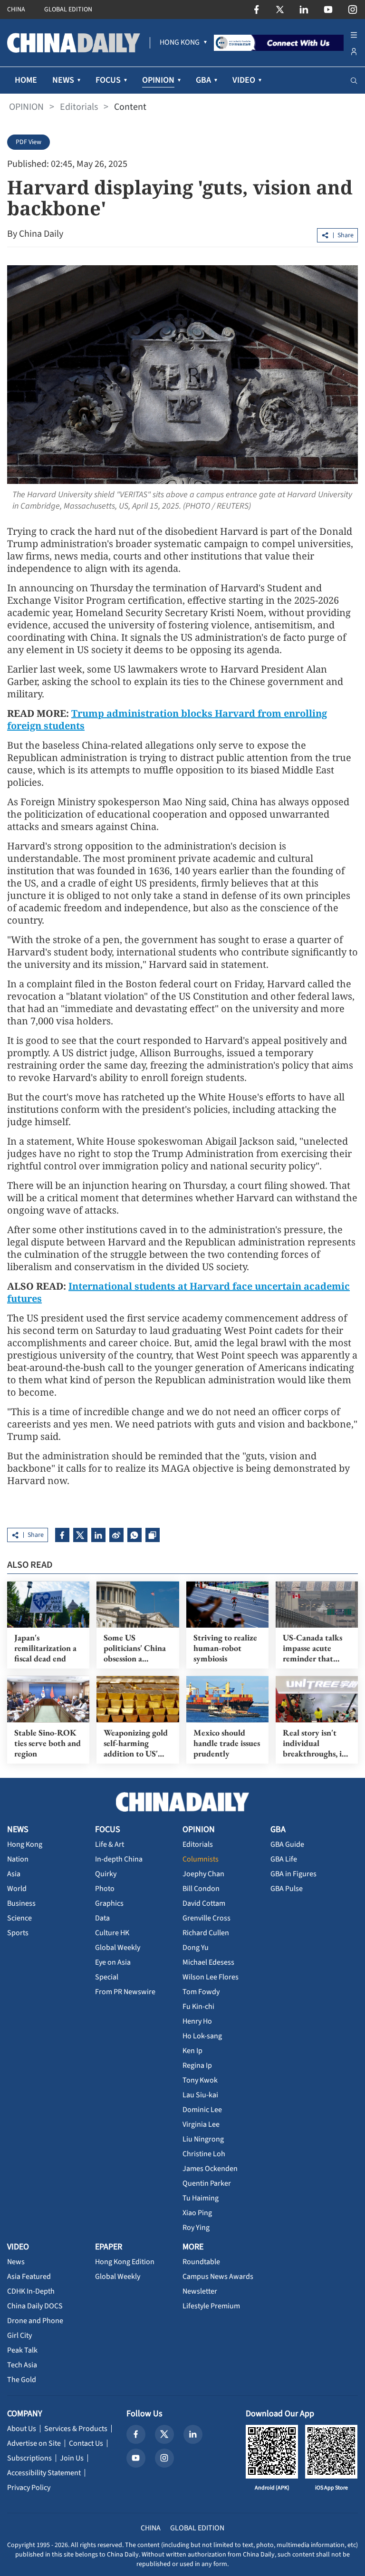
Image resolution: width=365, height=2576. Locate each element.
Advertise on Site (34, 2443)
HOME (26, 80)
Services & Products (76, 2429)
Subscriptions (29, 2458)
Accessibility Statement (44, 2473)
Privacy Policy (29, 2488)
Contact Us (86, 2443)
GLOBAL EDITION (68, 10)
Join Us (72, 2458)
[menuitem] (180, 43)
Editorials (79, 107)
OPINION (26, 107)
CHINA (16, 10)
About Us (22, 2429)
